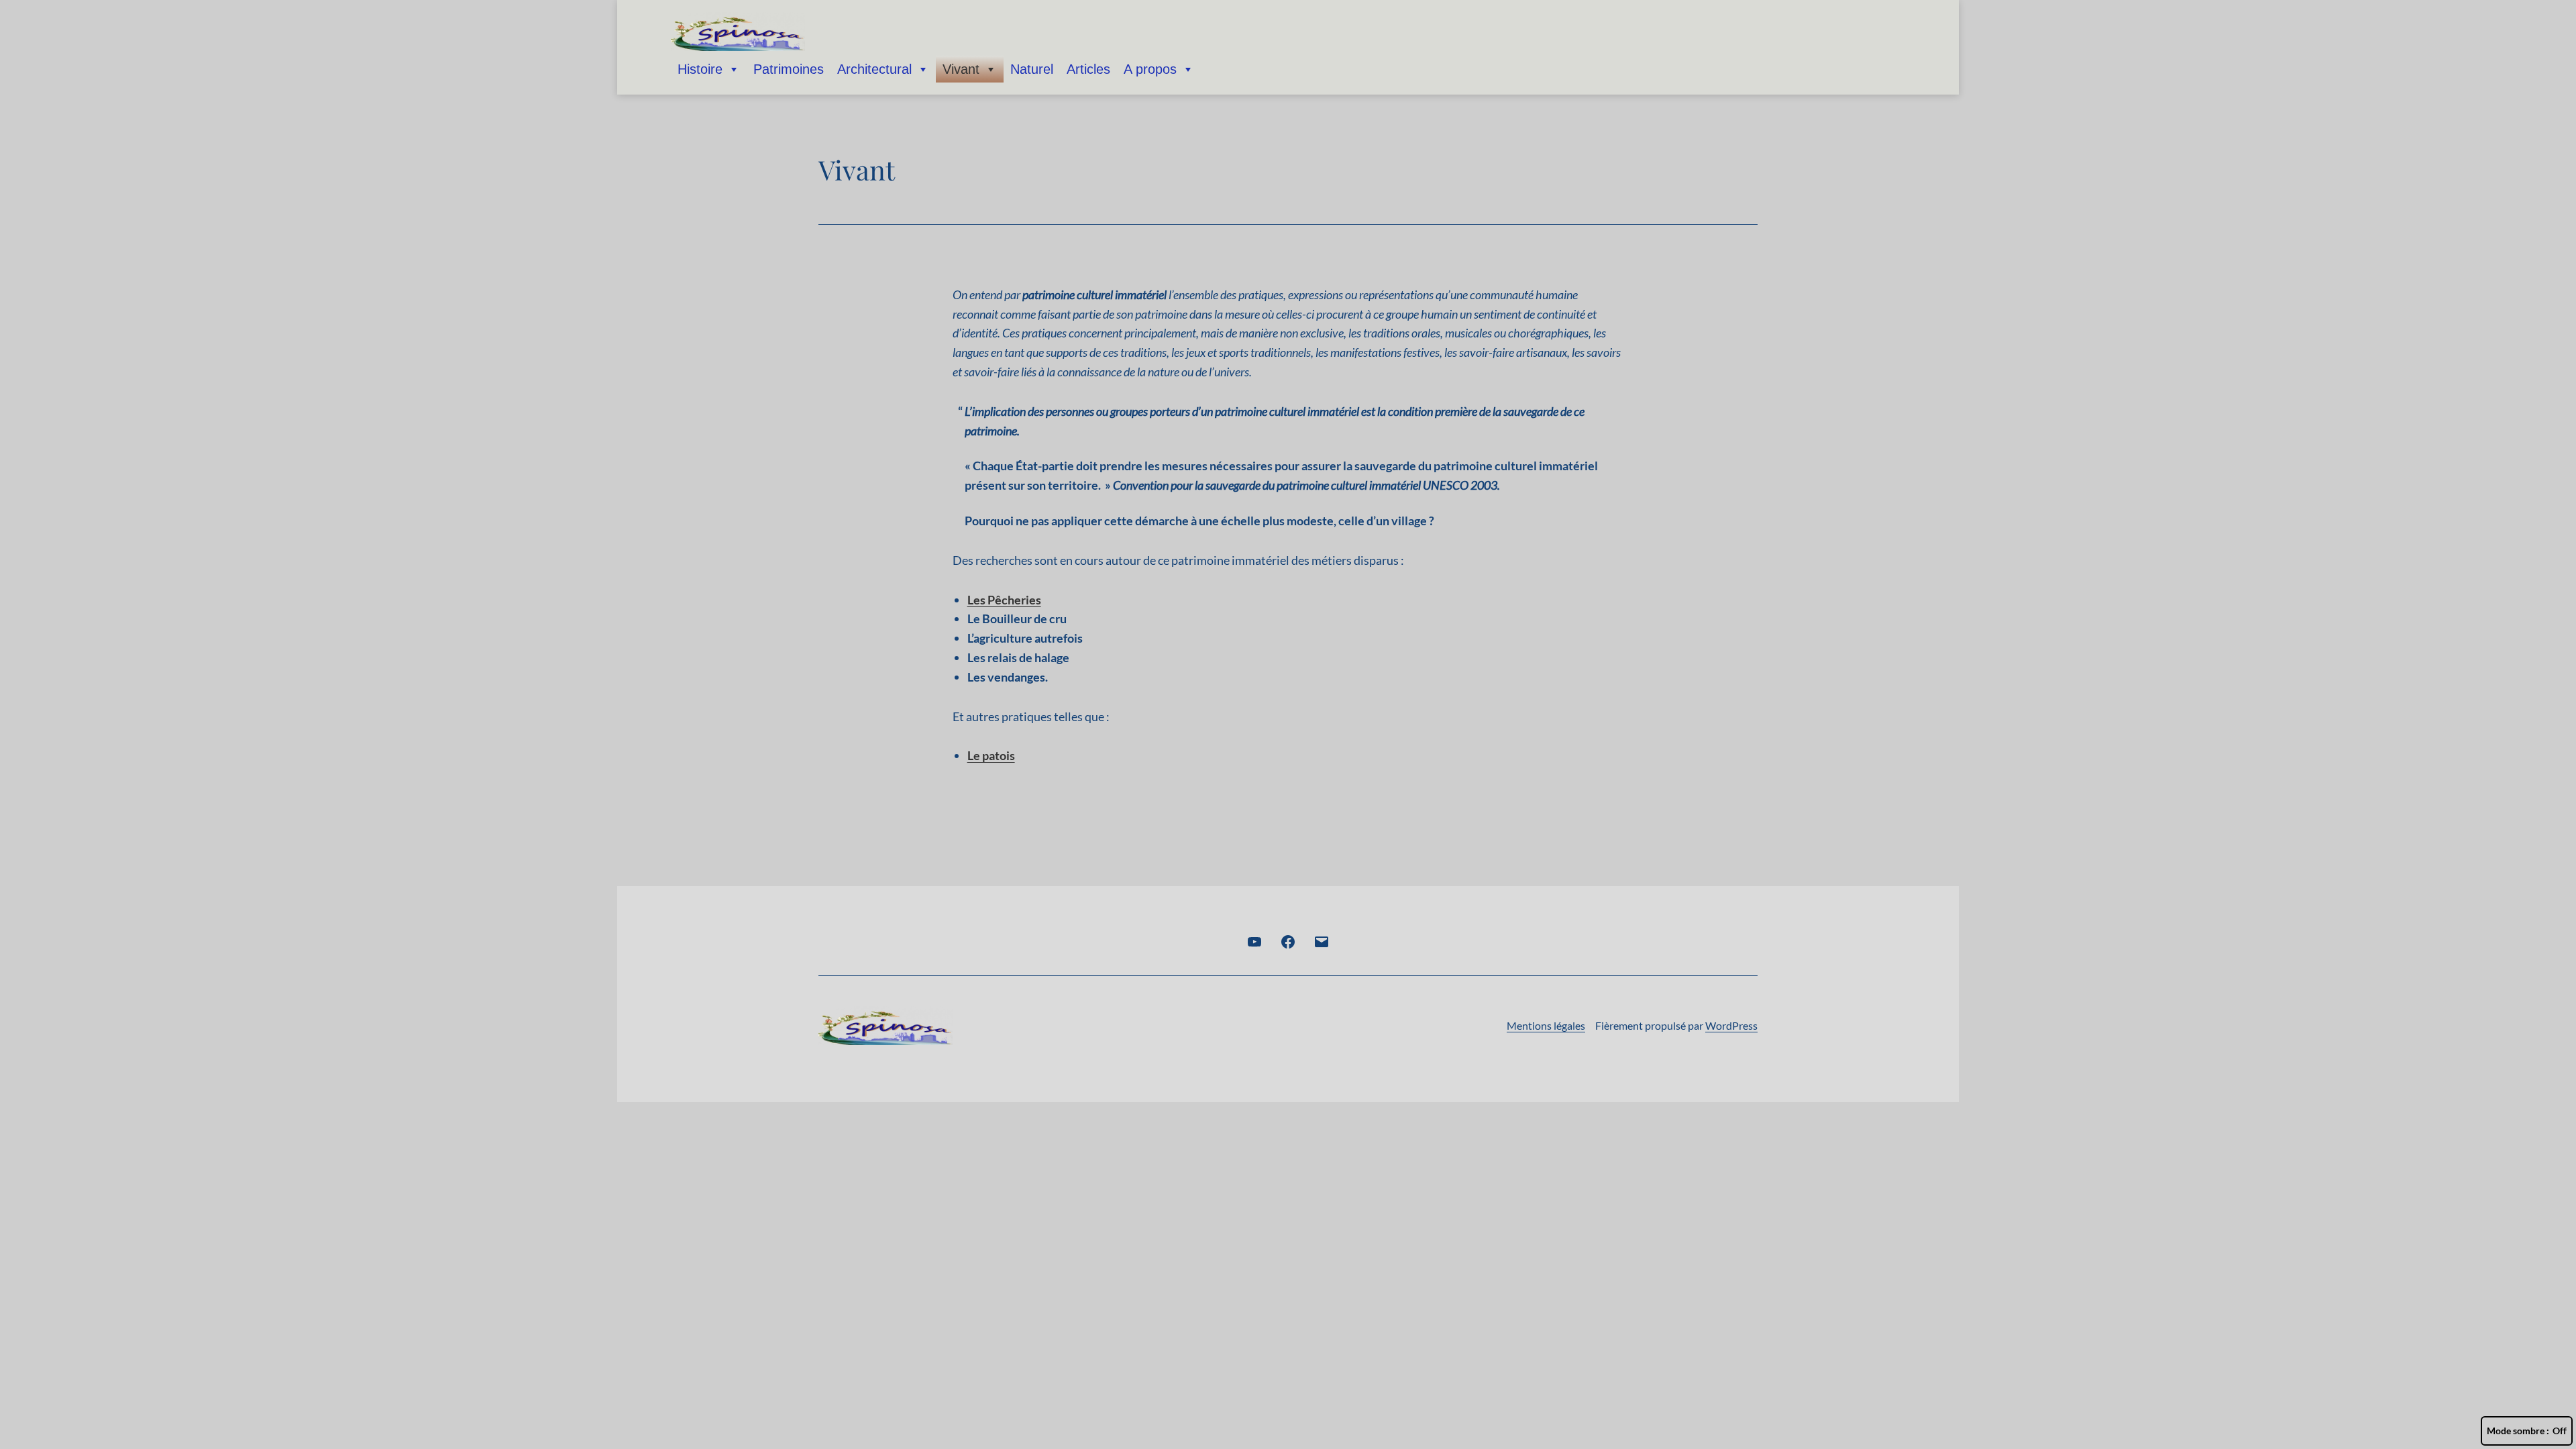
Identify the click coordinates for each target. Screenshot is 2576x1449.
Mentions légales (1546, 1025)
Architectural (874, 69)
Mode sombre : (2518, 1431)
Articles (1088, 69)
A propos (1150, 69)
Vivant (961, 69)
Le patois (991, 755)
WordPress (1731, 1025)
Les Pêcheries (1004, 600)
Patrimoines (789, 69)
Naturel (1032, 69)
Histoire (700, 69)
